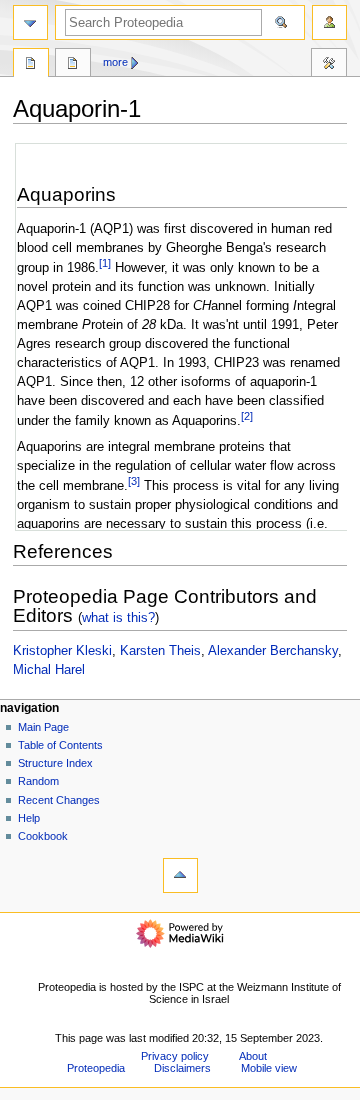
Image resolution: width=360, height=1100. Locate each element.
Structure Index (55, 763)
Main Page (43, 727)
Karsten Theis (160, 651)
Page (31, 65)
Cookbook (43, 836)
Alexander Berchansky (273, 651)
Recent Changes (59, 800)
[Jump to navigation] (30, 22)
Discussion (73, 65)
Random (38, 781)
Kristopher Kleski (62, 651)
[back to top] (180, 875)
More (115, 62)
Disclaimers (182, 1068)
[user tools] (329, 22)
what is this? (118, 617)
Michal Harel (49, 670)
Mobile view (269, 1068)
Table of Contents (60, 745)
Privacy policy (175, 1056)
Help (29, 818)
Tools (329, 65)
